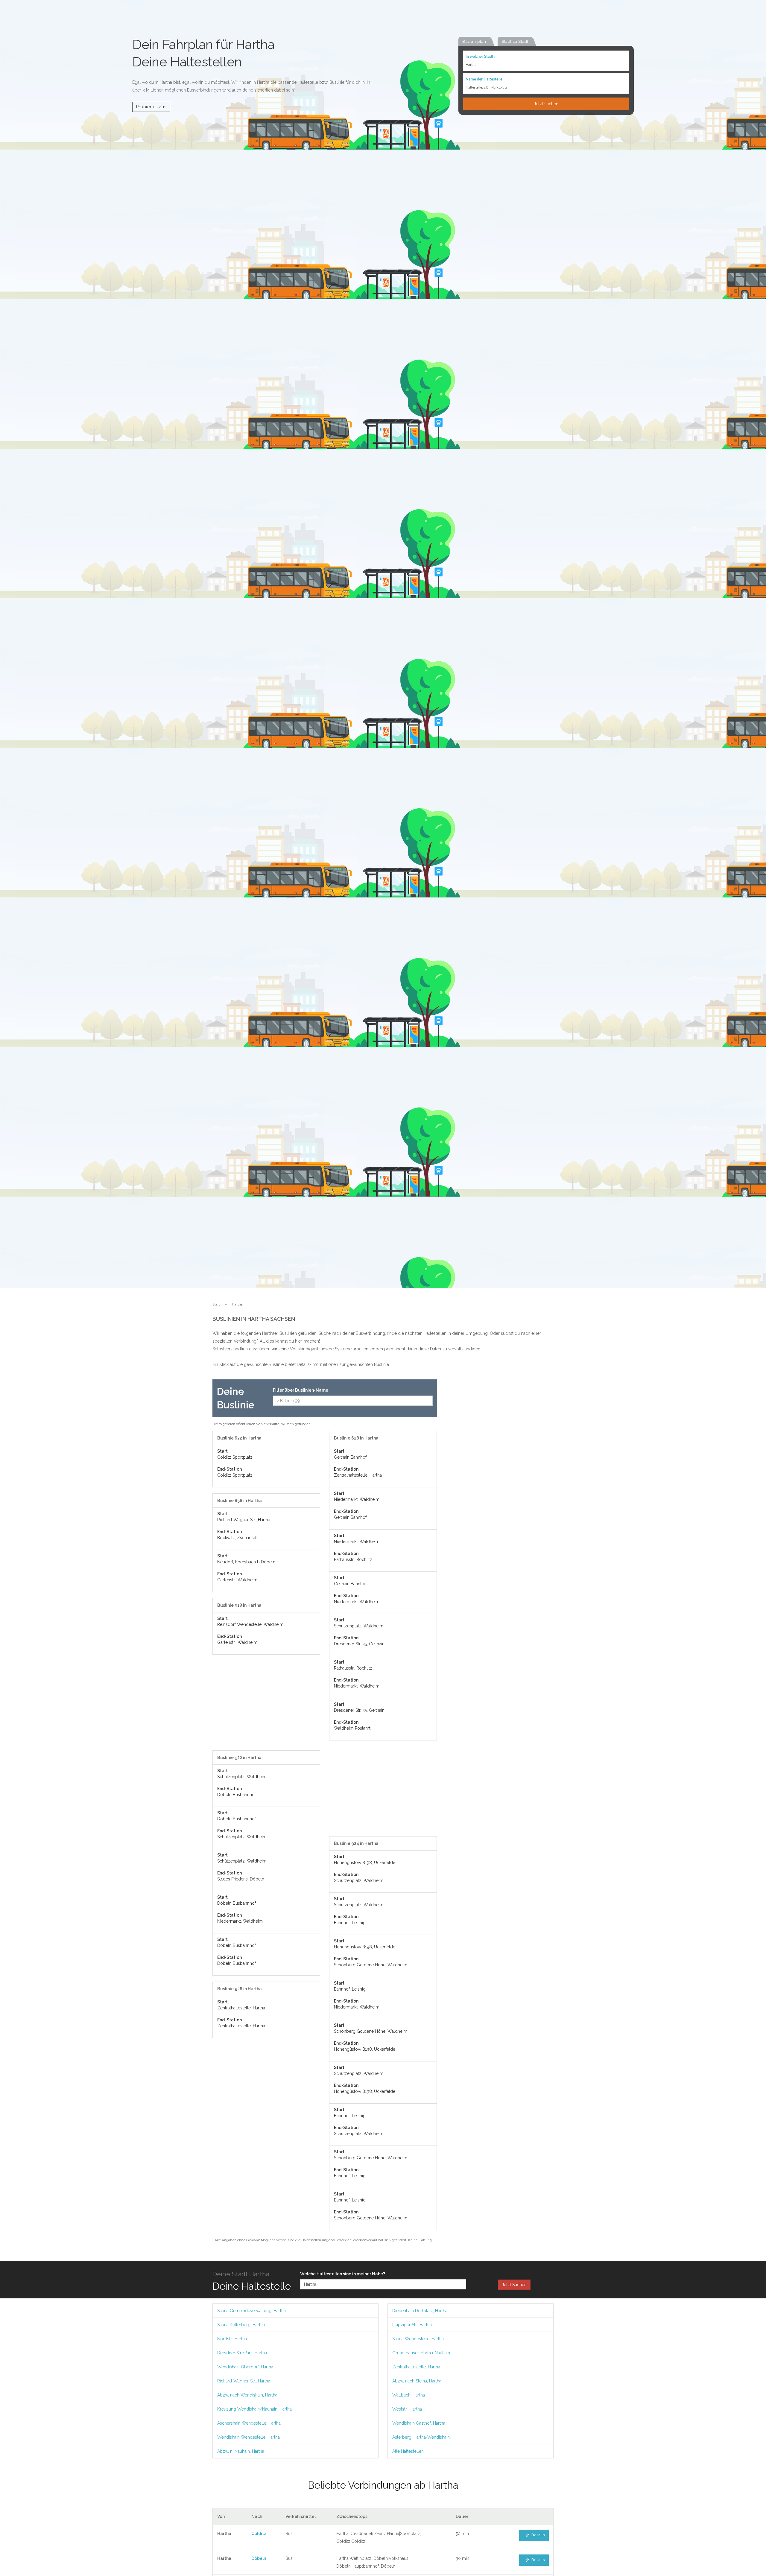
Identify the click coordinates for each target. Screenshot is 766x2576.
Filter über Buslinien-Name (301, 1390)
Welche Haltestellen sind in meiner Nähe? (343, 2274)
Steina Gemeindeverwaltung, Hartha (251, 2311)
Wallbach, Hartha (409, 2395)
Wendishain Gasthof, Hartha (419, 2423)
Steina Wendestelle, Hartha (418, 2339)
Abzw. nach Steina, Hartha (417, 2381)
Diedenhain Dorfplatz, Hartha (420, 2311)
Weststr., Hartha (407, 2409)
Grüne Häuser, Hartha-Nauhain (421, 2353)
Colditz (259, 2534)
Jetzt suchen (546, 104)
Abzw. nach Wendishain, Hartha (247, 2395)
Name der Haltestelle (484, 79)
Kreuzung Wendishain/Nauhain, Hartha (254, 2409)
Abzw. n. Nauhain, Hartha (241, 2451)
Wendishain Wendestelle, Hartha (249, 2437)
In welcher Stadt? (480, 57)
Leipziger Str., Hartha (412, 2325)
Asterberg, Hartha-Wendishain (421, 2437)
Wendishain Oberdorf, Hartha (245, 2367)
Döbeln (259, 2558)
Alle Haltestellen (408, 2451)
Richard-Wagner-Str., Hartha (244, 2381)
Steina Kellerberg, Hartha (241, 2325)
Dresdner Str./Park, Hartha (242, 2353)
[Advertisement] (266, 1705)
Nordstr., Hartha (232, 2339)
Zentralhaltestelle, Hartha (416, 2367)
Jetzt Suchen (514, 2285)
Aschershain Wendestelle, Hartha (249, 2423)
